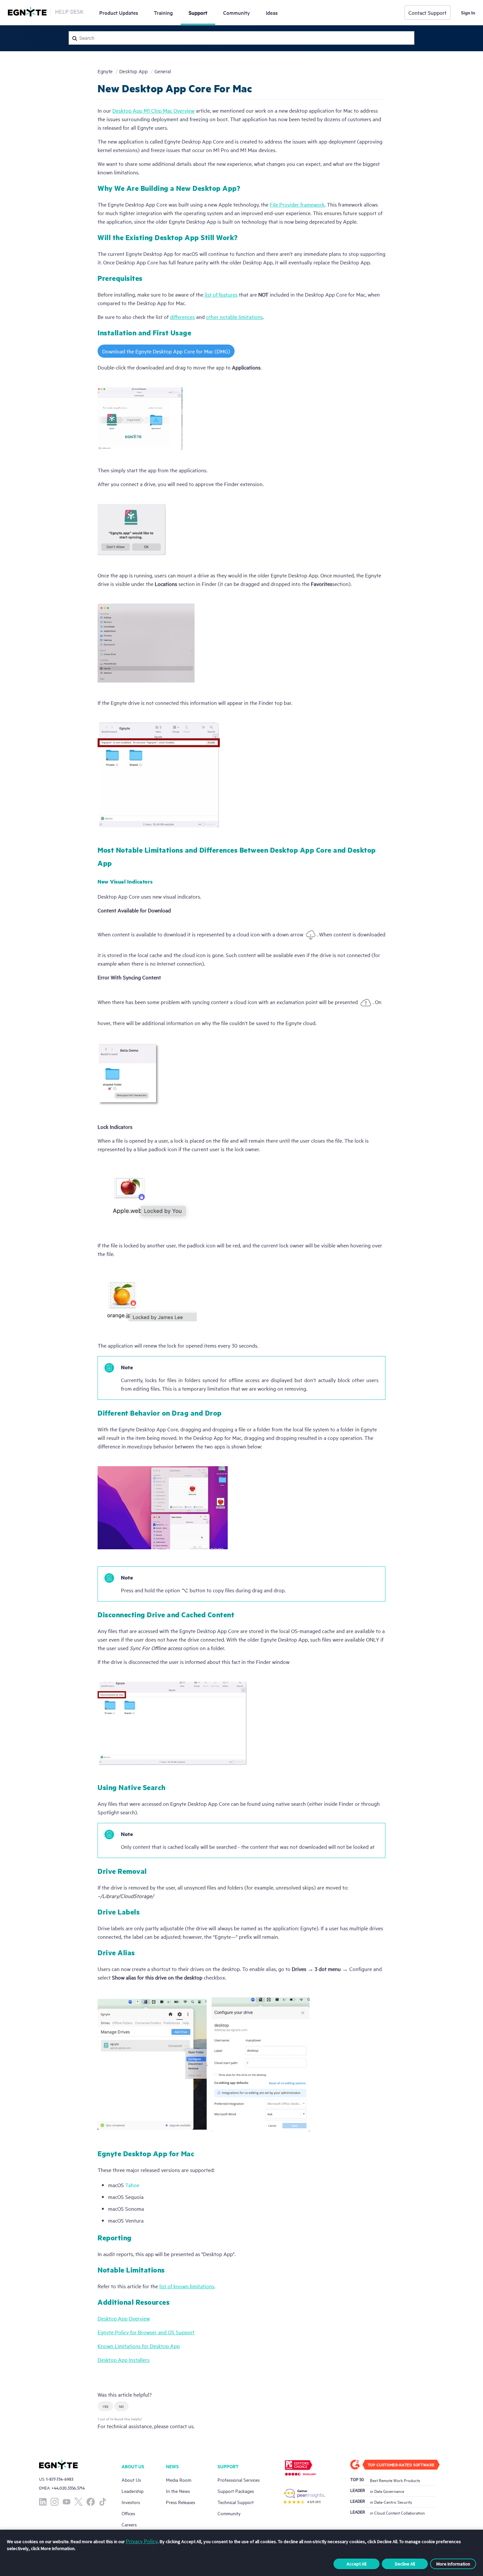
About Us (131, 2480)
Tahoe (132, 2185)
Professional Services (239, 2480)
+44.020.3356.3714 (68, 2488)
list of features (220, 294)
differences (182, 317)
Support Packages (236, 2491)
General (163, 71)
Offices (128, 2513)
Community (237, 12)
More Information (453, 2564)
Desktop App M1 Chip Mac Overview (153, 110)
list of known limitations (187, 2286)
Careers (129, 2524)
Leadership (133, 2491)
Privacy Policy (142, 2541)
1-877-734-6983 (60, 2479)
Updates (119, 12)
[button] (105, 2406)
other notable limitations (234, 317)
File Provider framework (297, 204)
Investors (131, 2502)
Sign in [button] (468, 12)
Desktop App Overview (124, 2318)
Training (163, 12)
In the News (178, 2491)
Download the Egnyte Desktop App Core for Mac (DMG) (166, 351)
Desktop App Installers (124, 2360)
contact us (182, 2426)
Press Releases (181, 2502)
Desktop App (134, 71)
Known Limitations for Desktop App (139, 2346)
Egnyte (105, 71)
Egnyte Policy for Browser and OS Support (146, 2332)
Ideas (272, 12)
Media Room (179, 2480)
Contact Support (427, 12)
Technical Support (236, 2502)
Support (198, 12)
